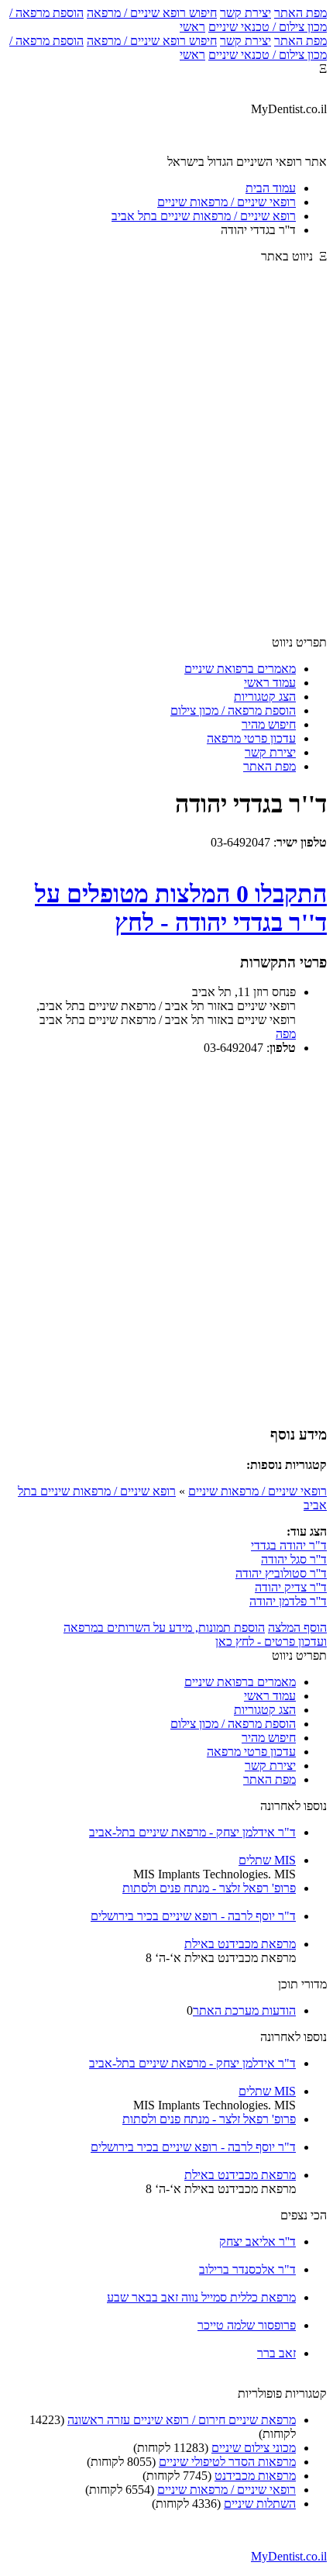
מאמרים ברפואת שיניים (240, 669)
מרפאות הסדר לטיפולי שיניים (227, 2462)
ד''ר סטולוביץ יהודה (281, 1573)
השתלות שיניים (260, 2504)
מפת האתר (300, 13)
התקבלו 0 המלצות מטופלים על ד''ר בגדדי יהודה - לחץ (181, 908)
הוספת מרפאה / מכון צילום (233, 710)
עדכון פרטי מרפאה (251, 738)
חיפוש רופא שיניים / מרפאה (152, 13)
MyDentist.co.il (289, 2556)
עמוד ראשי (270, 683)
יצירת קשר (245, 13)
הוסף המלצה (297, 1628)
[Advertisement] (166, 457)
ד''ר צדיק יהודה (291, 1587)
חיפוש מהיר (269, 724)
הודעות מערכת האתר (244, 2010)
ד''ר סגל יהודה (294, 1559)
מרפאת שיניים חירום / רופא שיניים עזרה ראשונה (182, 2420)
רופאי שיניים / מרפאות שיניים (257, 1491)
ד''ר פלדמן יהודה (288, 1601)
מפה (286, 1034)
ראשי (192, 27)
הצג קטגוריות (265, 697)
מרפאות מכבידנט (255, 2476)
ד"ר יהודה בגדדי (289, 1545)
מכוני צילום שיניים (254, 2448)
